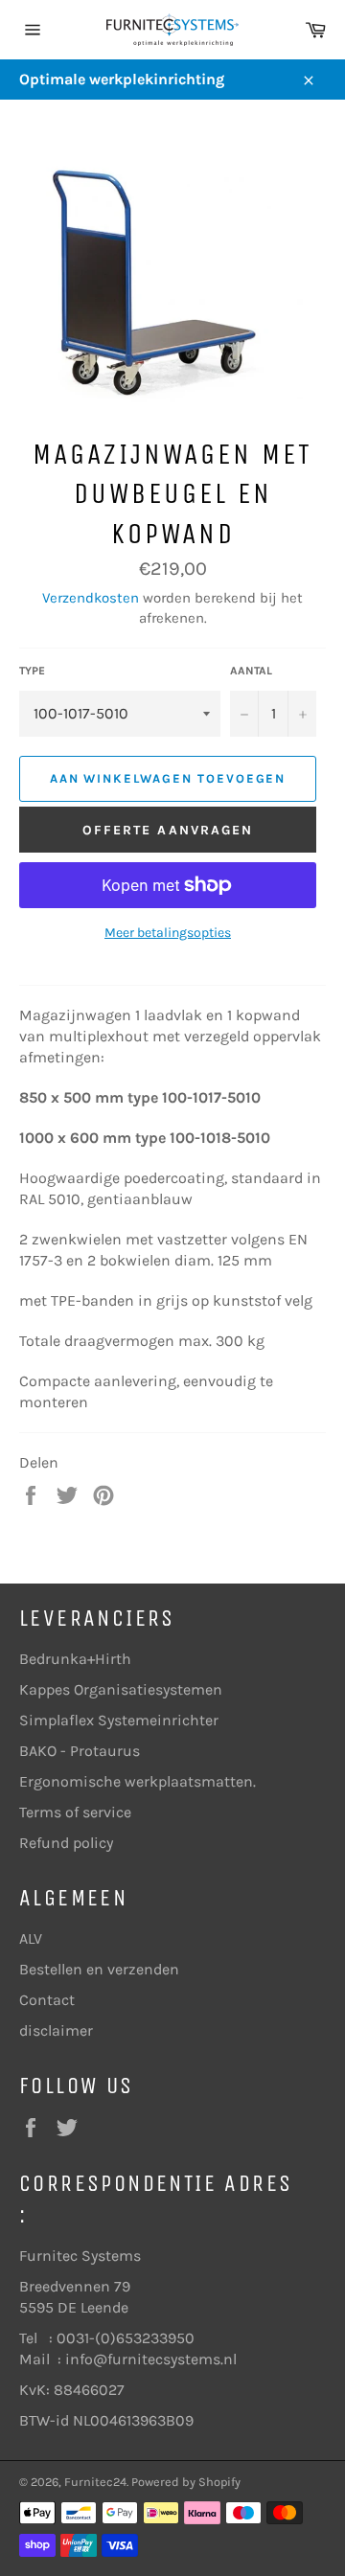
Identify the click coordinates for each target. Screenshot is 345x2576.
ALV (31, 1938)
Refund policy (66, 1843)
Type (32, 671)
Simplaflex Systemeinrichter (119, 1720)
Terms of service (75, 1812)
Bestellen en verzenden (99, 1969)
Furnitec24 (95, 2482)
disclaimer (56, 2030)
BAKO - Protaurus (80, 1751)
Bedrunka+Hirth (75, 1659)
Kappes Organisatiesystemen (121, 1689)
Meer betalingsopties (168, 933)
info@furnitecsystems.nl (151, 2359)
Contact (47, 2000)
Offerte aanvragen (168, 830)
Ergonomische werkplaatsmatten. (138, 1781)
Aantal (251, 671)
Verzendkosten (91, 598)
